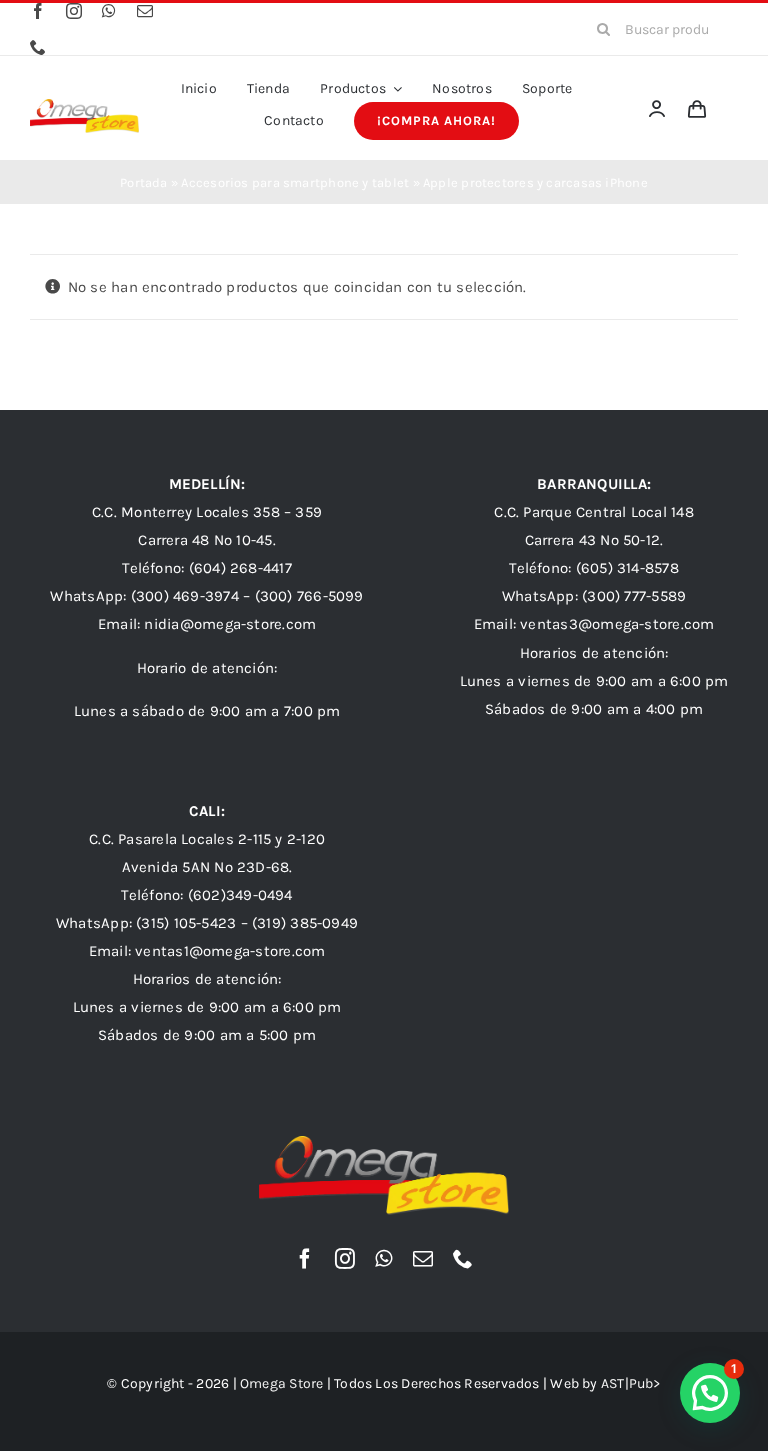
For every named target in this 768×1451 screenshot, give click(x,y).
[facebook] (38, 11)
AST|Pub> (631, 1383)
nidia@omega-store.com (230, 624)
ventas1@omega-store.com (230, 951)
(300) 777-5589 (634, 596)
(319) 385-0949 (305, 923)
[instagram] (74, 11)
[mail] (145, 11)
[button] (710, 1393)
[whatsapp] (109, 11)
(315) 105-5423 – (194, 923)
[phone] (38, 47)
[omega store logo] (84, 106)
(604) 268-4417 (240, 568)
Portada (144, 182)
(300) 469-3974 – (193, 596)
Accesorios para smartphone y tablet (295, 182)
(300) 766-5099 (309, 596)
